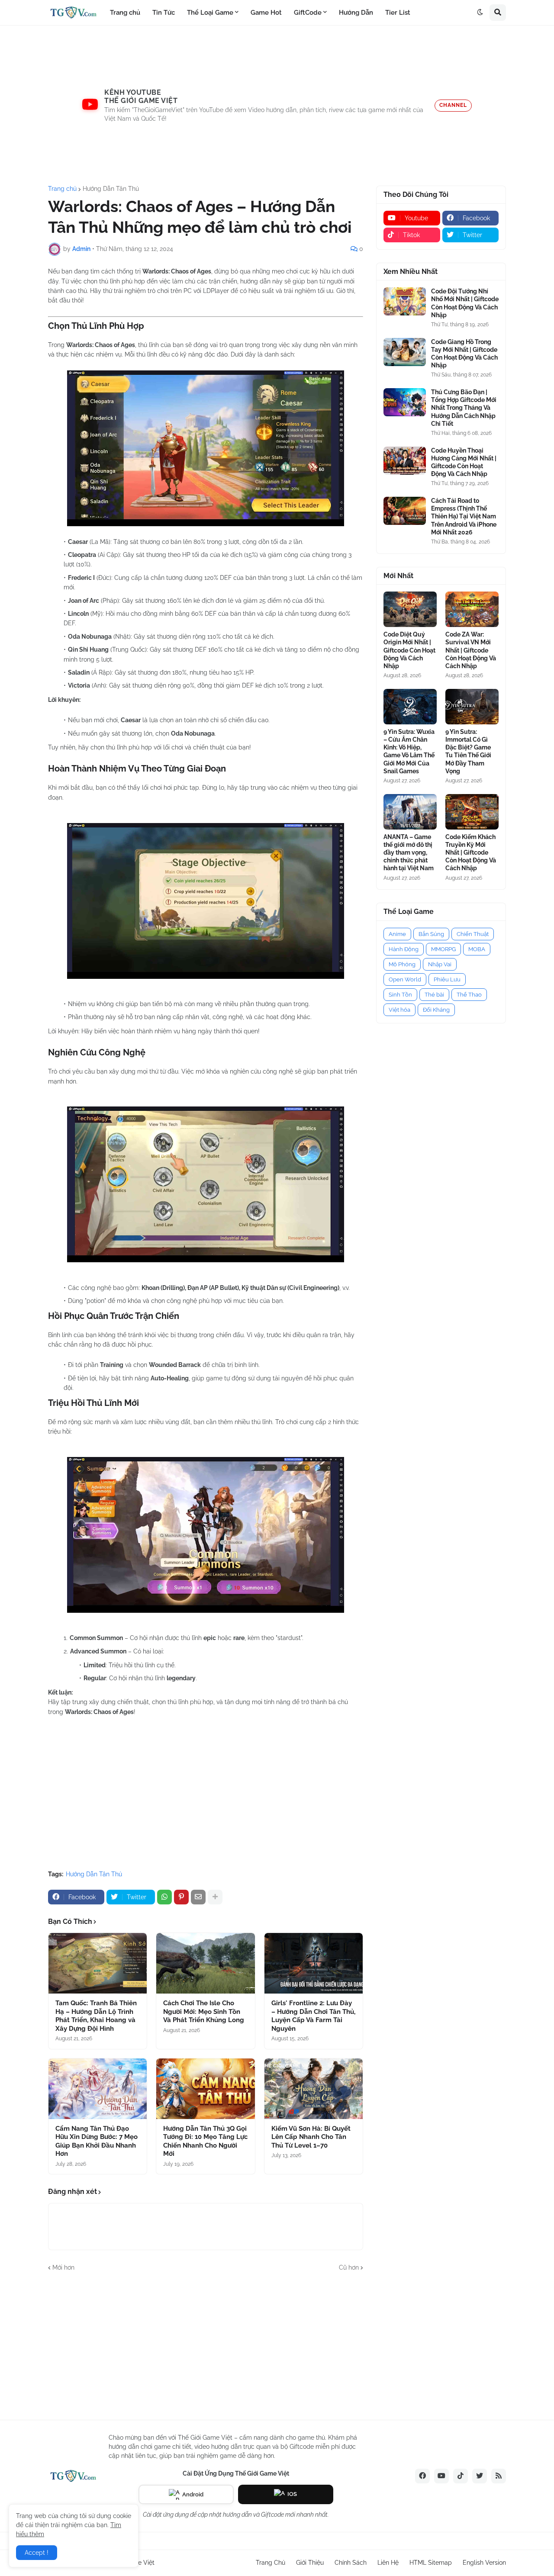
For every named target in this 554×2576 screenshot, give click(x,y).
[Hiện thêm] (215, 1897)
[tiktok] (461, 2476)
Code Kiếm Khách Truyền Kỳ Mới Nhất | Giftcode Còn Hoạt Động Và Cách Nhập (471, 853)
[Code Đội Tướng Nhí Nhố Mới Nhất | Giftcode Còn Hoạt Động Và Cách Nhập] (405, 301)
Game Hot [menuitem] (266, 13)
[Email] (198, 1897)
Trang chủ (62, 189)
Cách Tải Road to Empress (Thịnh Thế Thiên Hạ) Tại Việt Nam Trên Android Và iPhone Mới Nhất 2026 (464, 516)
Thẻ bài (434, 995)
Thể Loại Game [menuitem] (210, 13)
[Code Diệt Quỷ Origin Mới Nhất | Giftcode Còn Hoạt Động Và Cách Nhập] (410, 609)
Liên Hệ (388, 2563)
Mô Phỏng (402, 964)
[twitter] (480, 2476)
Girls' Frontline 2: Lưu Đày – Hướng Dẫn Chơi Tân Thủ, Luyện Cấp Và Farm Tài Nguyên (313, 2016)
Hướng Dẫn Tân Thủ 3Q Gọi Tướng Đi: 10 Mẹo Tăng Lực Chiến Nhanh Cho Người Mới (205, 2141)
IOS (292, 2494)
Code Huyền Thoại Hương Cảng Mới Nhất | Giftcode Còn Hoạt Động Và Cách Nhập (464, 462)
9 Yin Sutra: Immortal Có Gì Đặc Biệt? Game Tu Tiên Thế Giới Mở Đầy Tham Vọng (468, 751)
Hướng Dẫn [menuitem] (356, 13)
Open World (405, 979)
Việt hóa (399, 1010)
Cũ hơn (349, 2267)
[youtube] (441, 2476)
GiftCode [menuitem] (308, 13)
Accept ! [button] (37, 2553)
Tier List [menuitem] (398, 13)
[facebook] (422, 2476)
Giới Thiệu (310, 2563)
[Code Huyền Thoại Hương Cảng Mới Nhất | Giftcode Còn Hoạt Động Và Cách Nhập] (405, 461)
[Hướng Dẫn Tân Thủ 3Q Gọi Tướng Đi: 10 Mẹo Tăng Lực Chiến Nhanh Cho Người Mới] (205, 2089)
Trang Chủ (271, 2563)
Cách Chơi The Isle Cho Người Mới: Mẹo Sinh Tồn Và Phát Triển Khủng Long (204, 2012)
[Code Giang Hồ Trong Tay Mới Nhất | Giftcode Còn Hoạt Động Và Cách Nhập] (405, 352)
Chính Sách (351, 2563)
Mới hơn (63, 2267)
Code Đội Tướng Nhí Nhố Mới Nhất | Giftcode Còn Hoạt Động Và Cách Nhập (465, 303)
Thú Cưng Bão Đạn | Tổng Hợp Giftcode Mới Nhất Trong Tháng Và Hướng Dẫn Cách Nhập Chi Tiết (464, 408)
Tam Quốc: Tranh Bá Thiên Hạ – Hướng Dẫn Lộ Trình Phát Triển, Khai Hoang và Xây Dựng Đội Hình (96, 2016)
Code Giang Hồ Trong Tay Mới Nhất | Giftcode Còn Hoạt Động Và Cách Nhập (464, 354)
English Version (484, 2563)
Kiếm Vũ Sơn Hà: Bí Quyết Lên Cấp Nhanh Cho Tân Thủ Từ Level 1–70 (311, 2137)
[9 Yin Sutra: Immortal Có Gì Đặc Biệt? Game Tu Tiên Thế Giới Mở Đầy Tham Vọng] (472, 707)
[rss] (499, 2476)
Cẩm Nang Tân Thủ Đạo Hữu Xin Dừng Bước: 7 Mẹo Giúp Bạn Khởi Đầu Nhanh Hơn (97, 2141)
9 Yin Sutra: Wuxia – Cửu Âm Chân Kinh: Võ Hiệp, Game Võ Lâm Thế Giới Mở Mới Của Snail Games (409, 751)
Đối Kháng (436, 1010)
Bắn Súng (431, 934)
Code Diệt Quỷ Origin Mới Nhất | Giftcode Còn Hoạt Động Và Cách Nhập (409, 650)
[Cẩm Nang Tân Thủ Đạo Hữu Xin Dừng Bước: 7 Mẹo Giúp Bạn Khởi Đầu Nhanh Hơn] (98, 2089)
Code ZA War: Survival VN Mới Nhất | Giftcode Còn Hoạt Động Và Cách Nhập (471, 650)
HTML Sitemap (431, 2563)
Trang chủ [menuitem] (125, 13)
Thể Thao (469, 995)
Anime (397, 934)
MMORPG (443, 949)
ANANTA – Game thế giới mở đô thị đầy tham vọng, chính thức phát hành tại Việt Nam (409, 853)
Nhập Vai (440, 964)
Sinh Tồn (400, 995)
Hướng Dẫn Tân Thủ (111, 189)
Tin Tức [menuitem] (164, 13)
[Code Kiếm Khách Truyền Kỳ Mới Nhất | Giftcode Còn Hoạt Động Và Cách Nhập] (472, 812)
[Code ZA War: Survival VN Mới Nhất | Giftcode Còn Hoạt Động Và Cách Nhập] (472, 609)
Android (193, 2494)
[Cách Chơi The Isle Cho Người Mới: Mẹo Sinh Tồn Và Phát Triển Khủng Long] (205, 1963)
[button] (480, 13)
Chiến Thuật (473, 934)
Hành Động (404, 949)
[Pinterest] (181, 1897)
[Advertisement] (277, 106)
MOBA (477, 949)
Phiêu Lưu (447, 979)
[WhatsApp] (164, 1897)
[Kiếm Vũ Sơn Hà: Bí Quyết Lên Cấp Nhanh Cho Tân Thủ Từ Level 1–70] (314, 2089)
